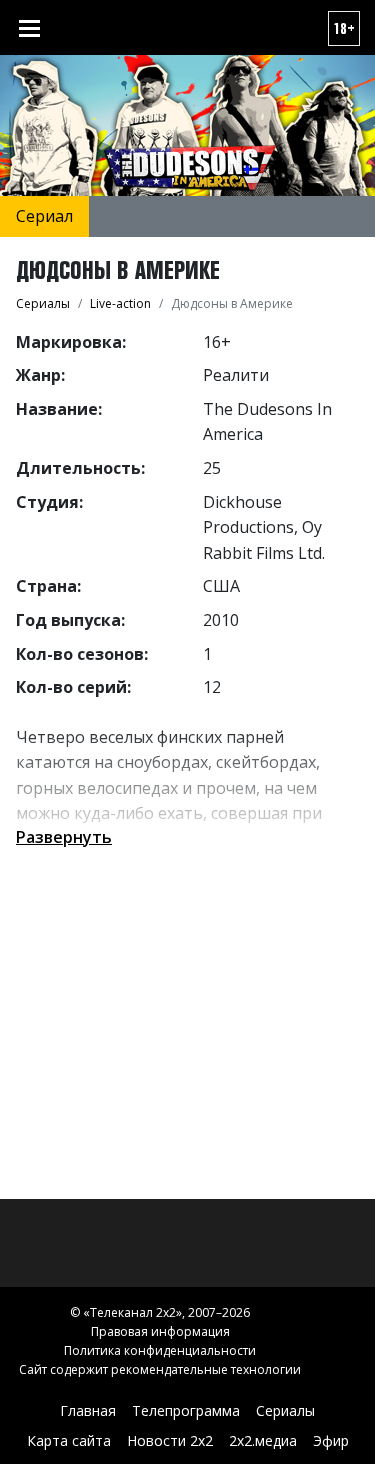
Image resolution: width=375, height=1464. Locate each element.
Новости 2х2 (170, 1440)
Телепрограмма (186, 1410)
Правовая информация (160, 1331)
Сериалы (285, 1410)
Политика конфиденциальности (160, 1350)
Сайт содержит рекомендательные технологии (160, 1369)
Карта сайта (69, 1440)
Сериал (44, 216)
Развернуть (64, 837)
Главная (88, 1410)
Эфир (331, 1440)
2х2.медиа (263, 1440)
